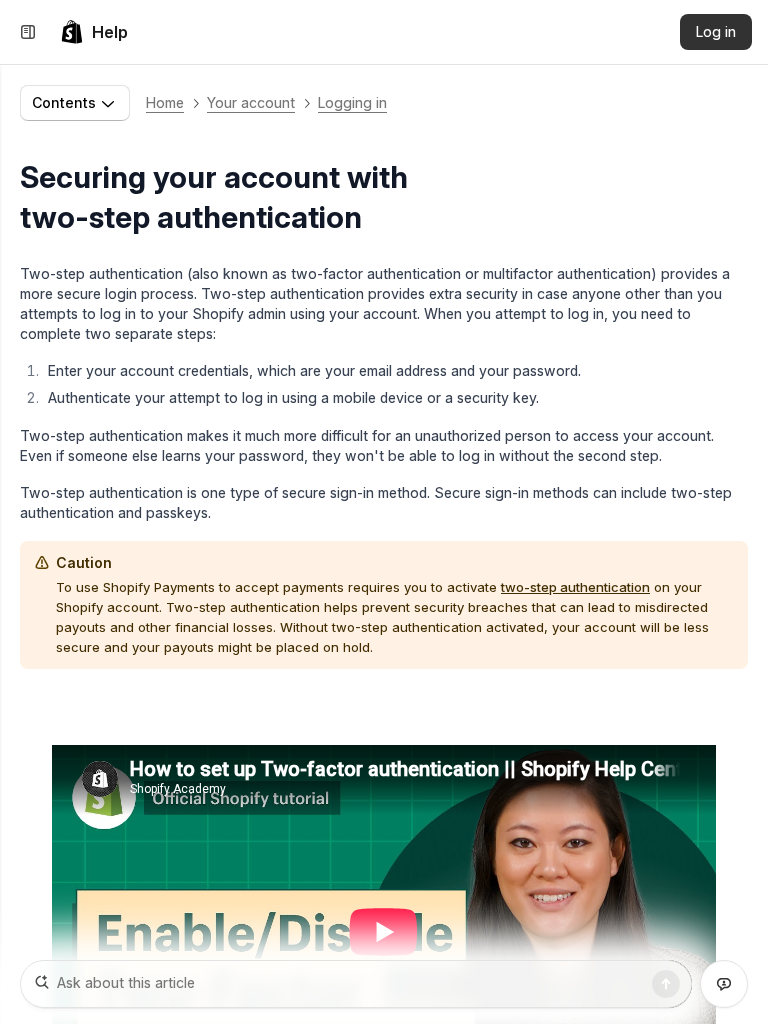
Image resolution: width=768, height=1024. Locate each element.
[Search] (666, 984)
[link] (94, 32)
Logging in (352, 102)
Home (165, 102)
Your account (251, 102)
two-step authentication (575, 587)
